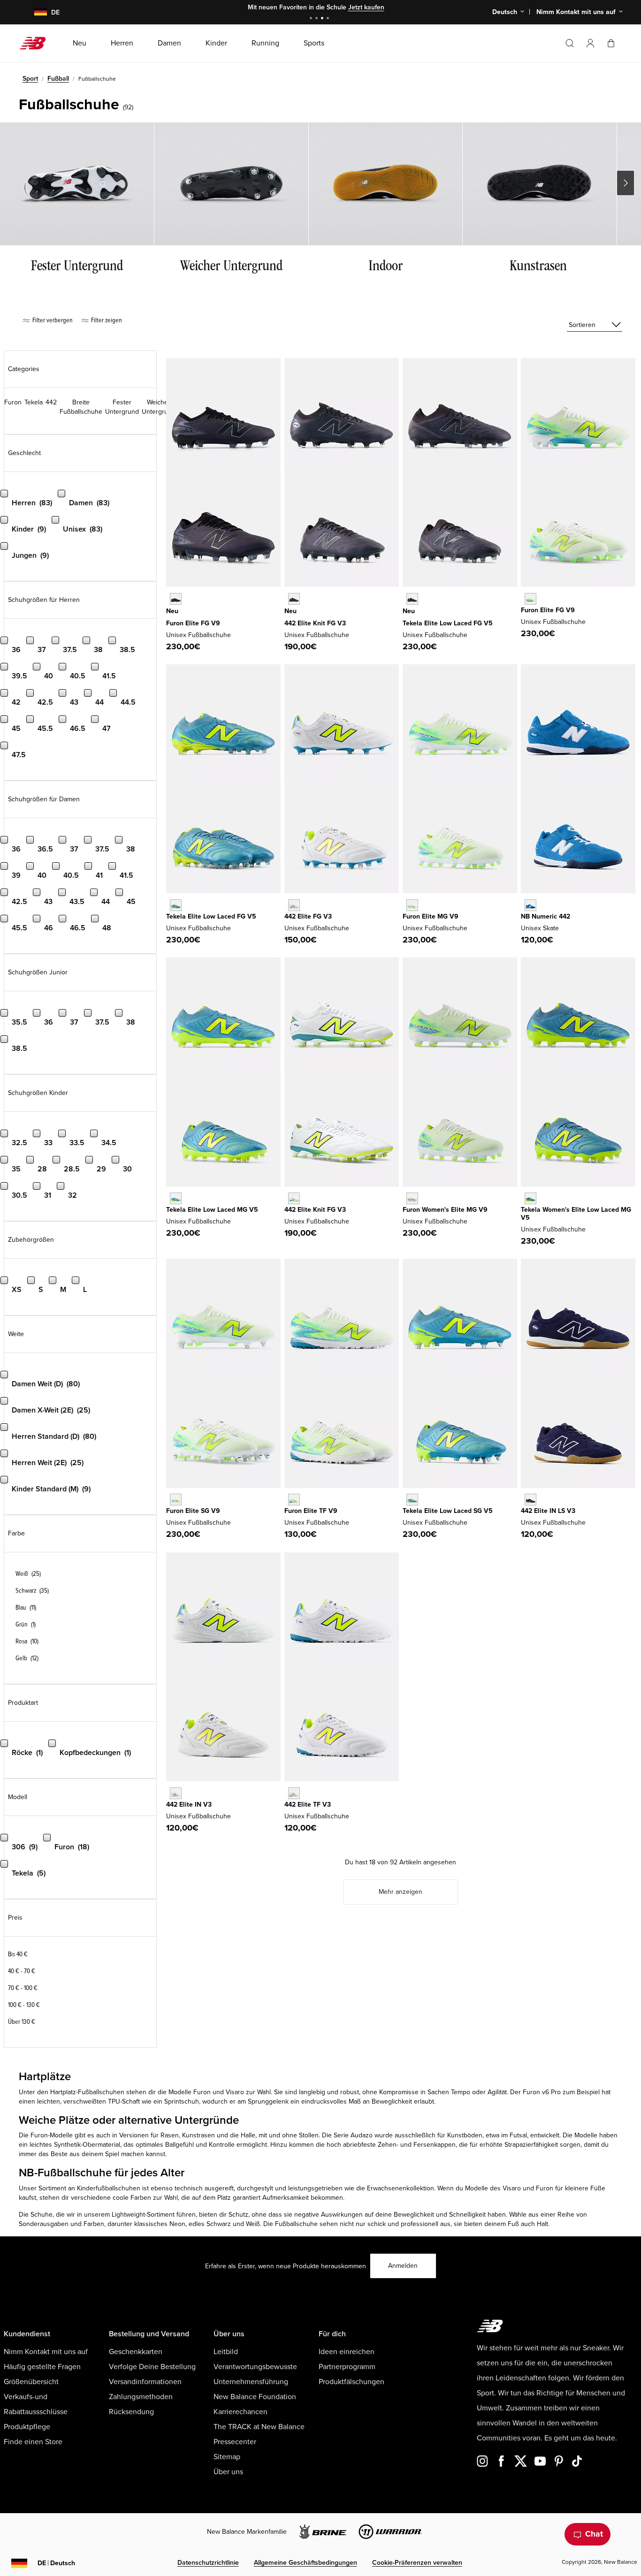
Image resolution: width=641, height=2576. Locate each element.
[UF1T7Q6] (294, 1500)
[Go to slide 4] (329, 19)
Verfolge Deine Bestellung (152, 2367)
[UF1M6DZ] (412, 905)
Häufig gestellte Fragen (42, 2367)
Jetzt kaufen (366, 7)
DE (56, 2563)
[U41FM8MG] (294, 1198)
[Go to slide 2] (318, 19)
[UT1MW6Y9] (530, 1198)
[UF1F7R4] (530, 599)
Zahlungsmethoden (141, 2397)
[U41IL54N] (530, 1500)
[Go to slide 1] (312, 19)
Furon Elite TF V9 (311, 1511)
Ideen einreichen (347, 2352)
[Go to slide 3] (323, 19)
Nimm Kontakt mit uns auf (46, 2352)
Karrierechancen (240, 2412)
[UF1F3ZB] (176, 599)
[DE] (35, 12)
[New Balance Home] (36, 43)
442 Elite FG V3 (308, 916)
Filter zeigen (106, 320)
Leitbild (226, 2352)
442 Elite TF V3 (308, 1805)
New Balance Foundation (255, 2397)
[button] (590, 43)
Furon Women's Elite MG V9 (445, 1210)
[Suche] (570, 43)
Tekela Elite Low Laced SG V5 (448, 1511)
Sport (30, 79)
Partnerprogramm (347, 2367)
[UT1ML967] (176, 1198)
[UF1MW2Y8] (412, 1198)
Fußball (58, 79)
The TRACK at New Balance (259, 2427)
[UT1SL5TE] (412, 1500)
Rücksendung (131, 2412)
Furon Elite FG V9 (193, 623)
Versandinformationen (145, 2382)
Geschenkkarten (136, 2352)
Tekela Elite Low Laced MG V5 (212, 1210)
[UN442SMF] (530, 905)
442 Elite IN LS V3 (548, 1511)
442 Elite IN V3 (189, 1805)
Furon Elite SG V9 (193, 1511)
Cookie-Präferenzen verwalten (417, 2563)
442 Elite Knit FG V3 (315, 623)
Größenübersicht (31, 2382)
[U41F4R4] (294, 905)
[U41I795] (176, 1793)
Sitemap (227, 2457)
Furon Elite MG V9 (431, 916)
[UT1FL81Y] (412, 599)
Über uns (228, 2472)
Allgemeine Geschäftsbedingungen (305, 2563)
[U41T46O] (294, 1793)
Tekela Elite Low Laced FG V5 (448, 623)
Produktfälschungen (351, 2382)
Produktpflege (27, 2427)
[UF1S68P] (176, 1500)
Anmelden (403, 2266)
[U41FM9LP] (294, 599)
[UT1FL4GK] (176, 905)
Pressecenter (235, 2442)
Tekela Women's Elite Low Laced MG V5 (576, 1214)
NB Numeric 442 (546, 916)
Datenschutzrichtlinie (208, 2563)
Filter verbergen (52, 320)
